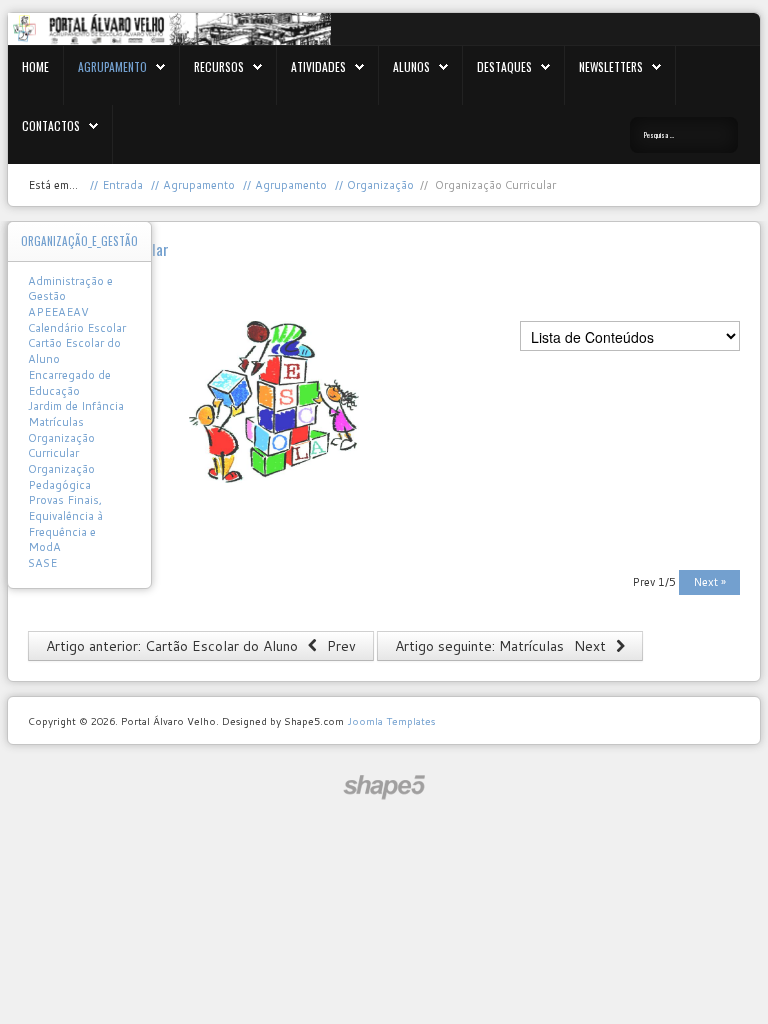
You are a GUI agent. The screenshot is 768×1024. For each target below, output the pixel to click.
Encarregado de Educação (69, 383)
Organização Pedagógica (61, 477)
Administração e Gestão (70, 289)
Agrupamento (112, 66)
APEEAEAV (58, 312)
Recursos (219, 66)
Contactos (51, 125)
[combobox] (684, 135)
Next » (709, 582)
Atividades (318, 66)
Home (35, 66)
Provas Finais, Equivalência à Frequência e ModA (65, 523)
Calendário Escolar (77, 328)
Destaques (504, 66)
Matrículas (56, 422)
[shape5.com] (384, 787)
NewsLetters (611, 66)
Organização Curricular (61, 446)
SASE (42, 563)
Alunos (411, 66)
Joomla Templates (391, 721)
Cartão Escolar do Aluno (74, 351)
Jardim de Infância (76, 406)
